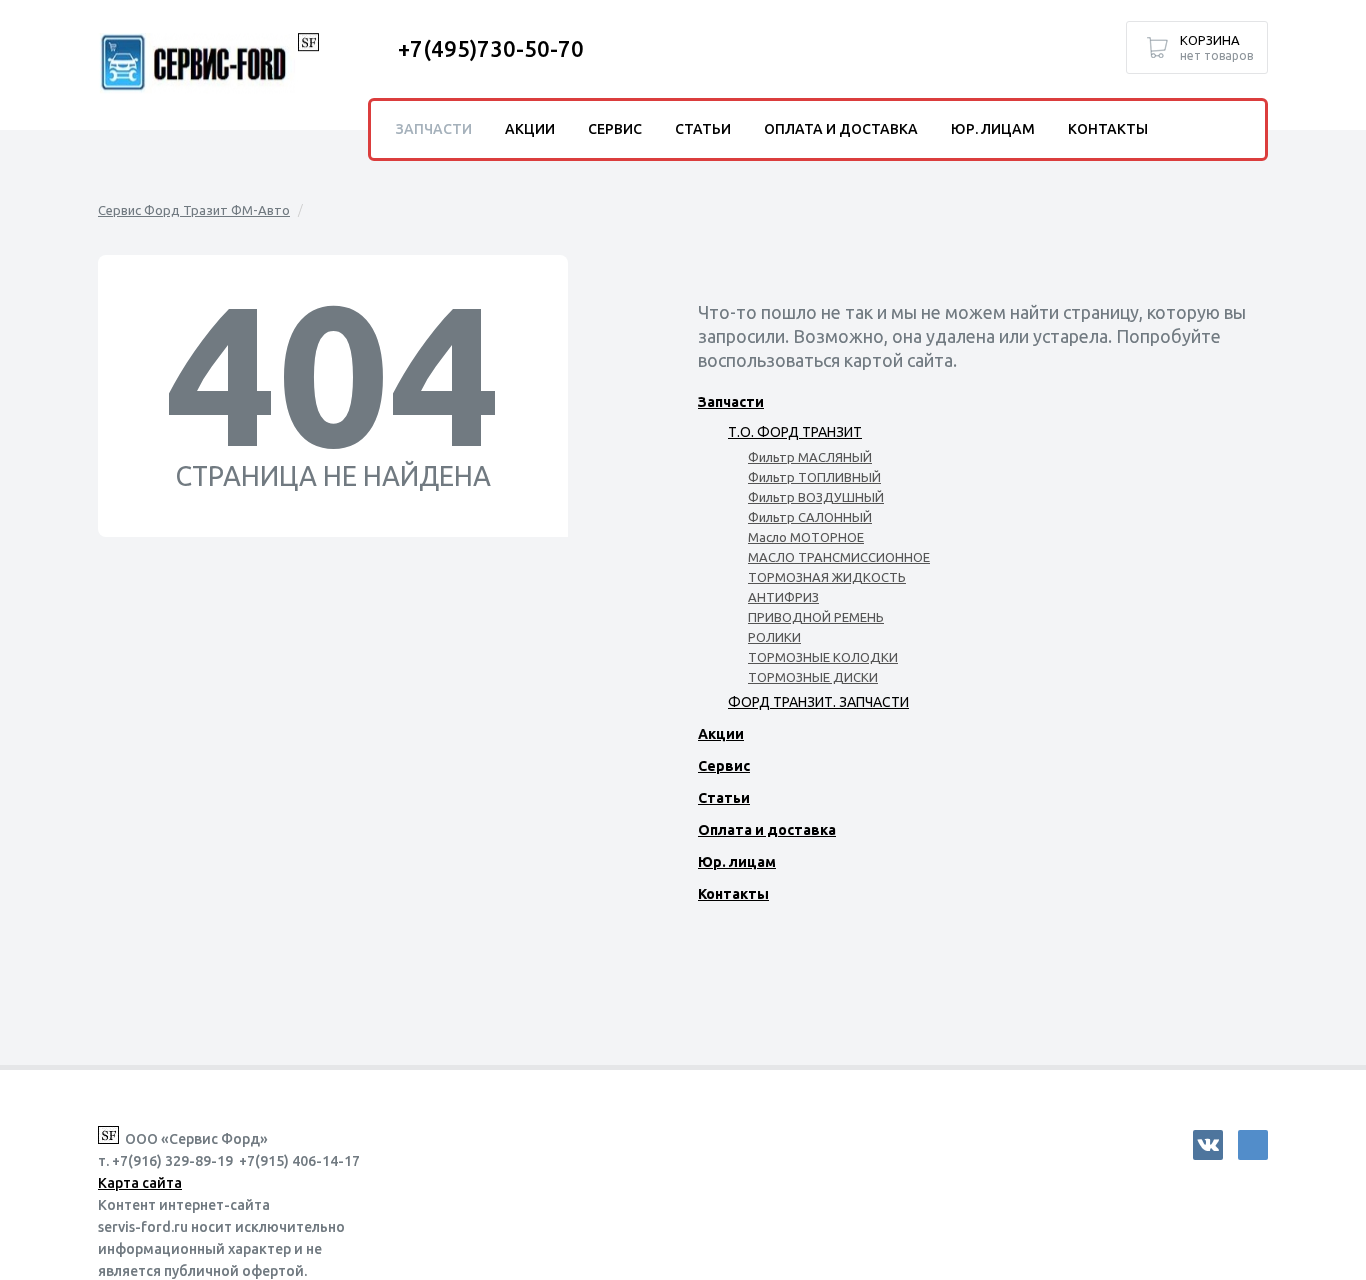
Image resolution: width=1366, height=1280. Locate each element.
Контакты (733, 894)
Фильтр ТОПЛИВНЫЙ (814, 477)
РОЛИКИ (774, 637)
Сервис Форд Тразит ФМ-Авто (194, 210)
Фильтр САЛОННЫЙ (810, 517)
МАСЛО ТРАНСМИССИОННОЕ (839, 557)
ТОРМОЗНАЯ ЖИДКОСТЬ (827, 577)
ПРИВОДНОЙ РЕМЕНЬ (816, 617)
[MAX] (1253, 1145)
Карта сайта (140, 1183)
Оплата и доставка (767, 830)
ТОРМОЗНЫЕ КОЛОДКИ (823, 657)
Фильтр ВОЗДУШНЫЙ (816, 497)
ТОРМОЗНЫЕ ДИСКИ (813, 677)
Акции (721, 734)
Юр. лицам (737, 862)
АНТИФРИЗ (783, 597)
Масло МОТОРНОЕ (806, 537)
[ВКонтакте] (1208, 1145)
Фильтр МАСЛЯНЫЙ (810, 457)
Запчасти (731, 402)
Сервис (724, 766)
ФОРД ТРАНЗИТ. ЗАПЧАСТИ (818, 702)
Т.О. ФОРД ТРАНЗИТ (795, 432)
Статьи (724, 798)
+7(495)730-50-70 (491, 48)
